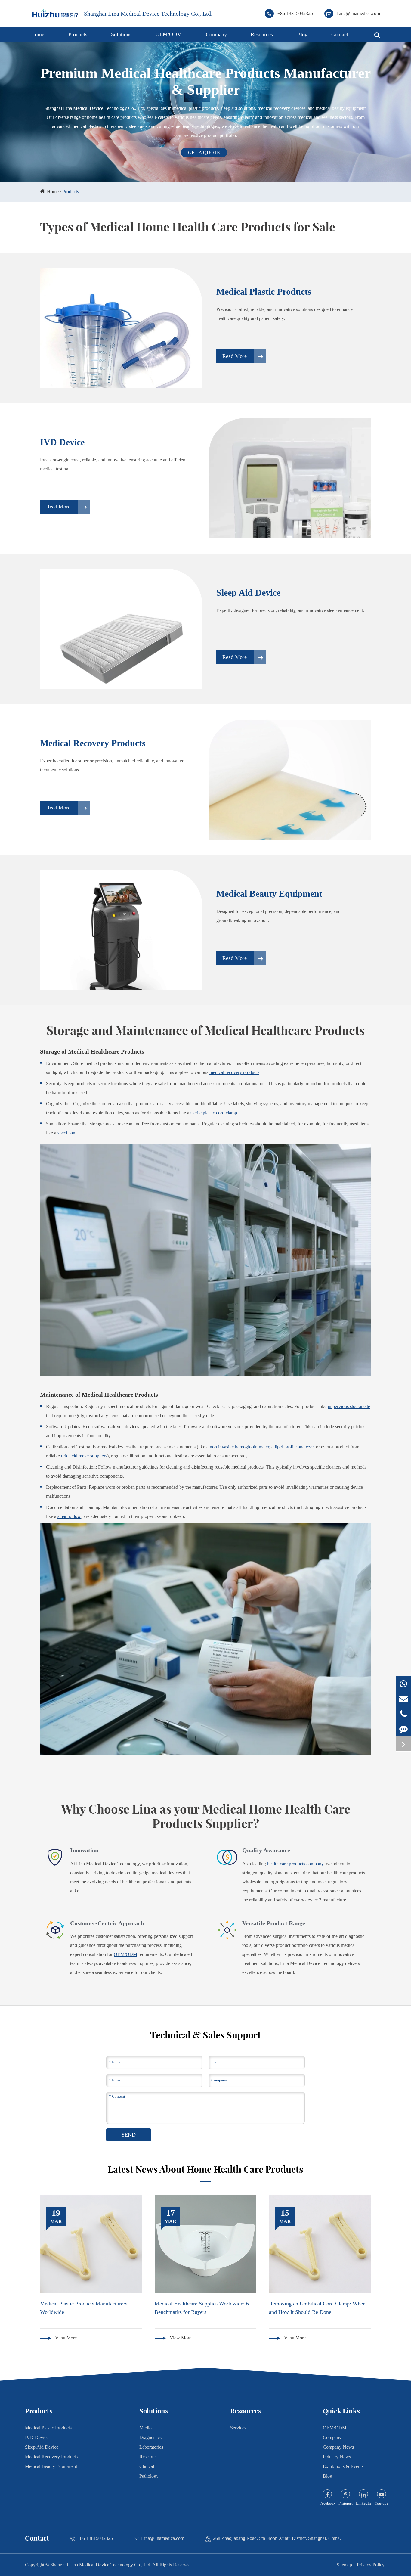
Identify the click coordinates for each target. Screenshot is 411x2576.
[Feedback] (403, 1729)
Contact (340, 34)
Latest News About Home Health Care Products (205, 2169)
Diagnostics (150, 2437)
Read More (235, 356)
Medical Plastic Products (264, 292)
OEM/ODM (169, 34)
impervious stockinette (349, 1406)
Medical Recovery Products (93, 743)
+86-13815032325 (295, 13)
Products (78, 34)
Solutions (121, 34)
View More (65, 2338)
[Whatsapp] (403, 1684)
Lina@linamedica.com (358, 13)
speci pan (66, 1133)
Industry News (337, 2457)
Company (216, 34)
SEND (129, 2135)
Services (238, 2428)
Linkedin (363, 2503)
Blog (302, 34)
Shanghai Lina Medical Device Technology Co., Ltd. (148, 14)
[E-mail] (403, 1699)
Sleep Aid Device (248, 593)
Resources (262, 34)
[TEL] (403, 1714)
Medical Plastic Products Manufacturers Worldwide (84, 2308)
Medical (147, 2428)
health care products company (295, 1864)
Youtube (382, 2503)
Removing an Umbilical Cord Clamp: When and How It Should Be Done (317, 2308)
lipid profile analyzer (294, 1447)
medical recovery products (234, 1072)
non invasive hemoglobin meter (239, 1447)
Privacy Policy (371, 2565)
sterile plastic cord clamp (214, 1113)
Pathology (149, 2476)
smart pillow (69, 1516)
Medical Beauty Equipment (269, 894)
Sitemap (344, 2565)
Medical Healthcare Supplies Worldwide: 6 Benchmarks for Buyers (202, 2308)
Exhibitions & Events (343, 2466)
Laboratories (151, 2447)
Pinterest (346, 2503)
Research (148, 2457)
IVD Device (62, 442)
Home (38, 34)
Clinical (147, 2466)
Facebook (328, 2503)
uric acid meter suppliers (84, 1456)
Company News (338, 2447)
